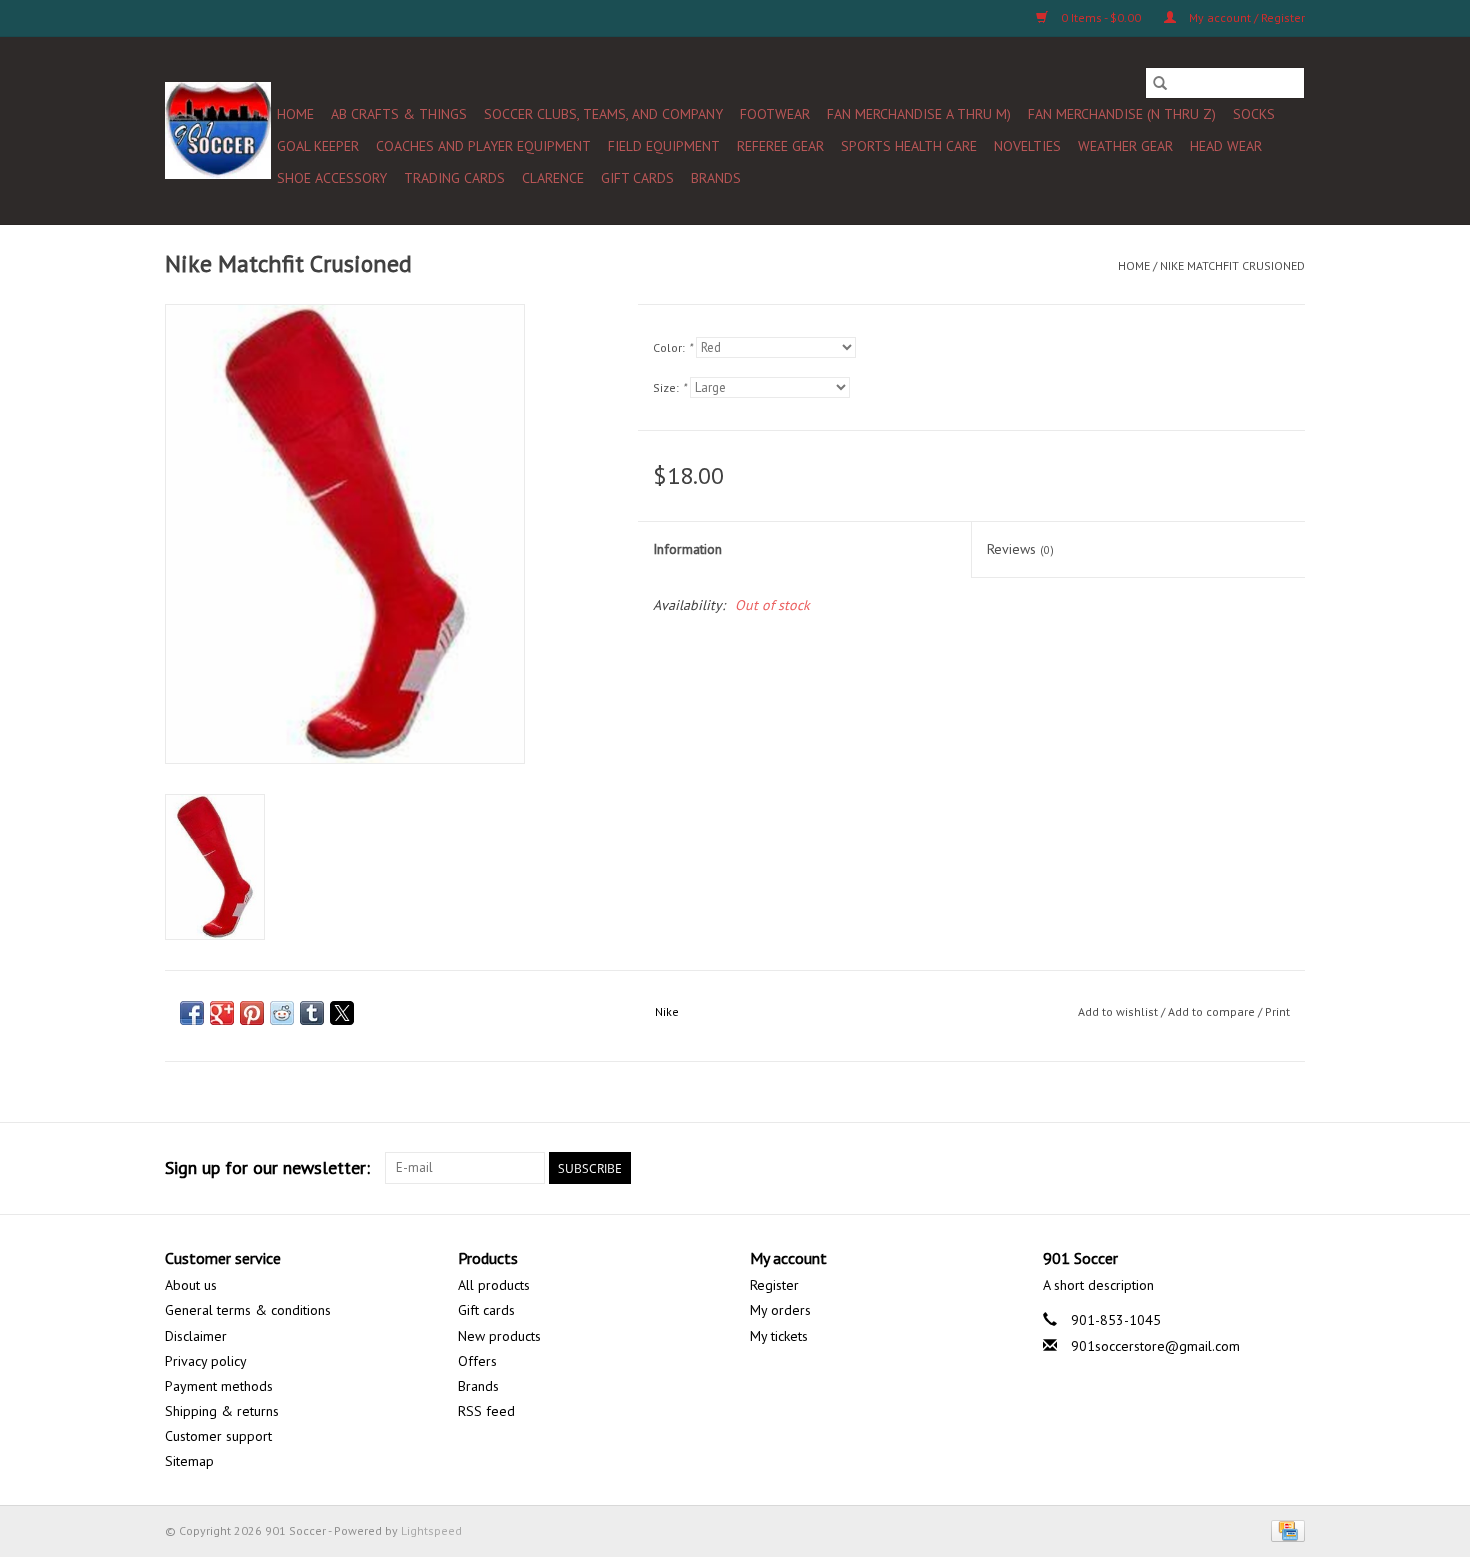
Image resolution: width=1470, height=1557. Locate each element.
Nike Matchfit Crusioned (1232, 265)
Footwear (775, 114)
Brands (716, 178)
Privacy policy (206, 1361)
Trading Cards (454, 178)
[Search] (1160, 83)
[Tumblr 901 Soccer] (1253, 1168)
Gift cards (637, 178)
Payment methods (219, 1386)
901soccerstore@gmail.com (1155, 1346)
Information (687, 549)
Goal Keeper (318, 146)
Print (1277, 1011)
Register (774, 1285)
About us (191, 1285)
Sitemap (189, 1461)
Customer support (218, 1436)
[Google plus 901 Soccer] (1145, 1168)
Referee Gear (780, 146)
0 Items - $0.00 (1101, 17)
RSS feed (486, 1411)
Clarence (553, 178)
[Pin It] (252, 1013)
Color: (672, 347)
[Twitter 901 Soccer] (1109, 1168)
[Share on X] (342, 1013)
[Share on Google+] (222, 1013)
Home (295, 114)
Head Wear (1226, 146)
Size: (669, 387)
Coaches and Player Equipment (483, 146)
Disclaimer (196, 1336)
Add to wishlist (1119, 1011)
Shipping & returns (222, 1411)
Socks (1254, 114)
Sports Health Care (909, 146)
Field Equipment (664, 146)
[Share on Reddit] (282, 1013)
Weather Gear (1125, 146)
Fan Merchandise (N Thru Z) (1122, 114)
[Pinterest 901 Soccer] (1181, 1168)
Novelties (1027, 146)
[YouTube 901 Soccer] (1217, 1168)
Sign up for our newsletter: (267, 1167)
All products (494, 1285)
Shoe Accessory (332, 178)
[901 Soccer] (218, 130)
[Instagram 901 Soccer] (1289, 1168)
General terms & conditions (248, 1310)
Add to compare (1213, 1011)
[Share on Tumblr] (312, 1013)
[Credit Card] (1284, 1529)
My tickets (779, 1336)
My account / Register (1245, 17)
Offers (477, 1361)
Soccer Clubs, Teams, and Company (603, 114)
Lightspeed (431, 1530)
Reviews (1020, 549)
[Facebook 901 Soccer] (1073, 1168)
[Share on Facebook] (192, 1013)
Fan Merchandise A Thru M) (919, 114)
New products (499, 1336)
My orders (780, 1310)
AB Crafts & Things (399, 114)
